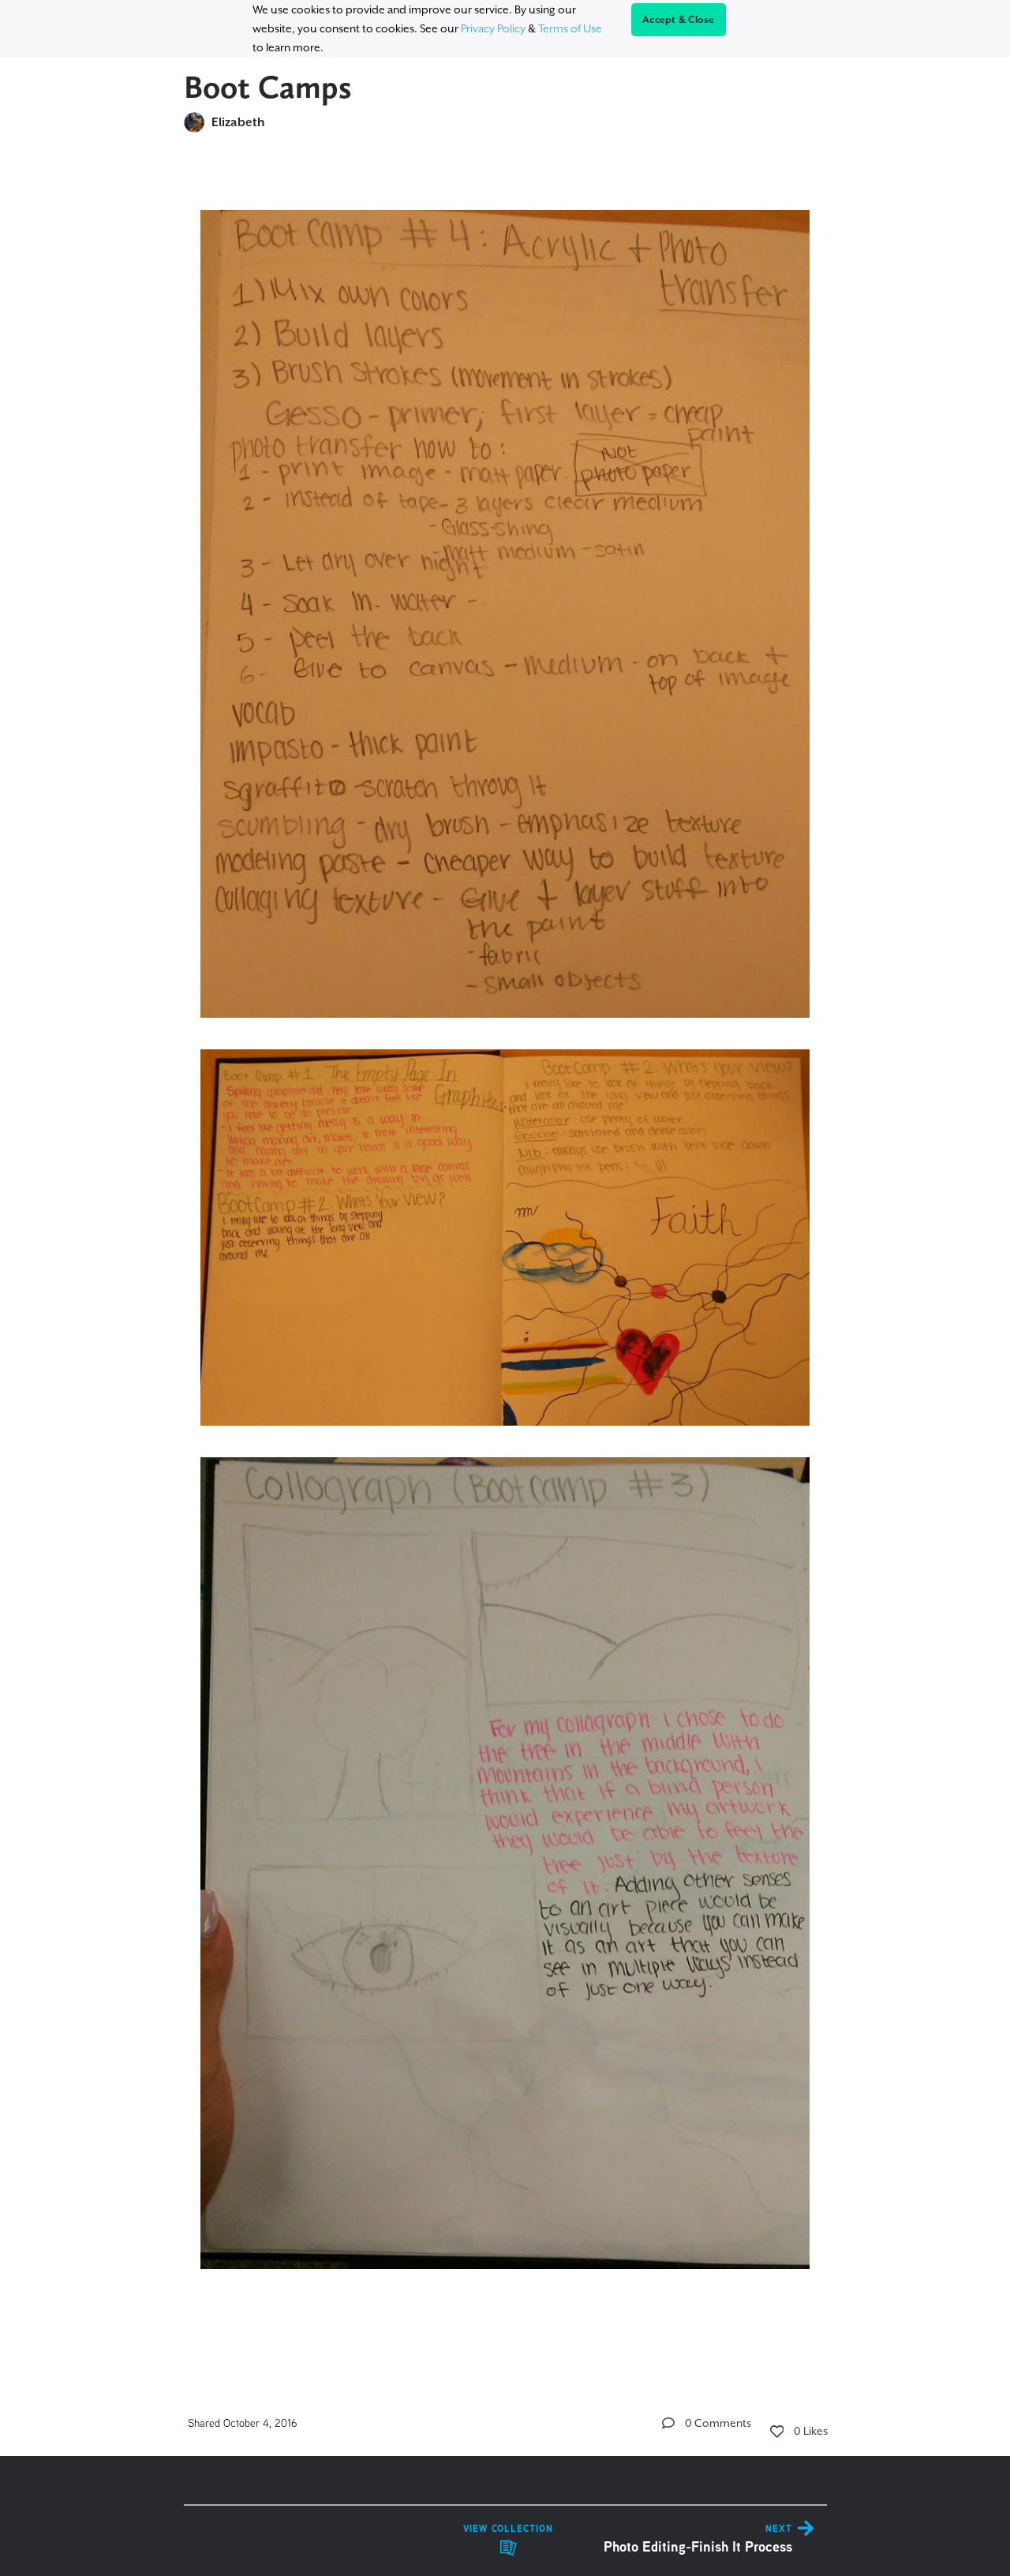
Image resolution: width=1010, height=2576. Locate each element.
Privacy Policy (493, 28)
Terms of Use (570, 28)
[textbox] (505, 1256)
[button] (668, 2423)
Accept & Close (679, 20)
